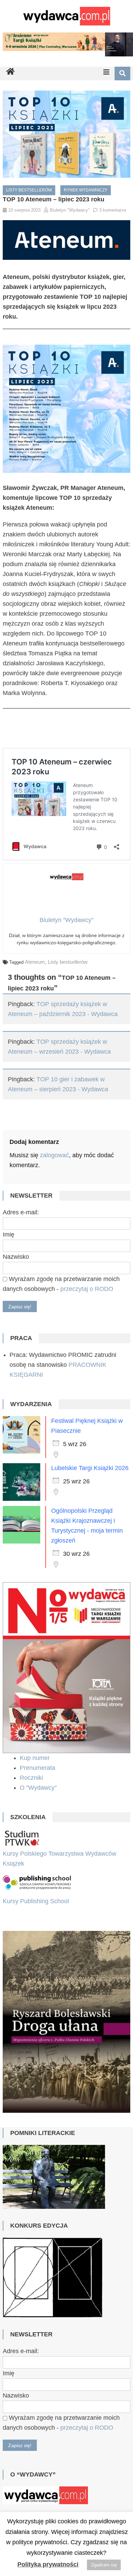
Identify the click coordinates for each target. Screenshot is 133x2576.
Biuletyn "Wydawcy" (70, 210)
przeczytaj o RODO (87, 1289)
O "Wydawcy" (39, 1788)
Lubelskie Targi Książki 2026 (90, 1468)
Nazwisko (16, 1257)
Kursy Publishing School (36, 1901)
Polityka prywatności (48, 2564)
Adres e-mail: (21, 1212)
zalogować (54, 1155)
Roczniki (32, 1778)
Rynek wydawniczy (86, 190)
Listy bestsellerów (29, 190)
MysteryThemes (84, 2503)
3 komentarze (113, 210)
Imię (9, 1234)
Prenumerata (38, 1768)
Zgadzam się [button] (104, 2565)
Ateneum (35, 962)
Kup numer (35, 1758)
